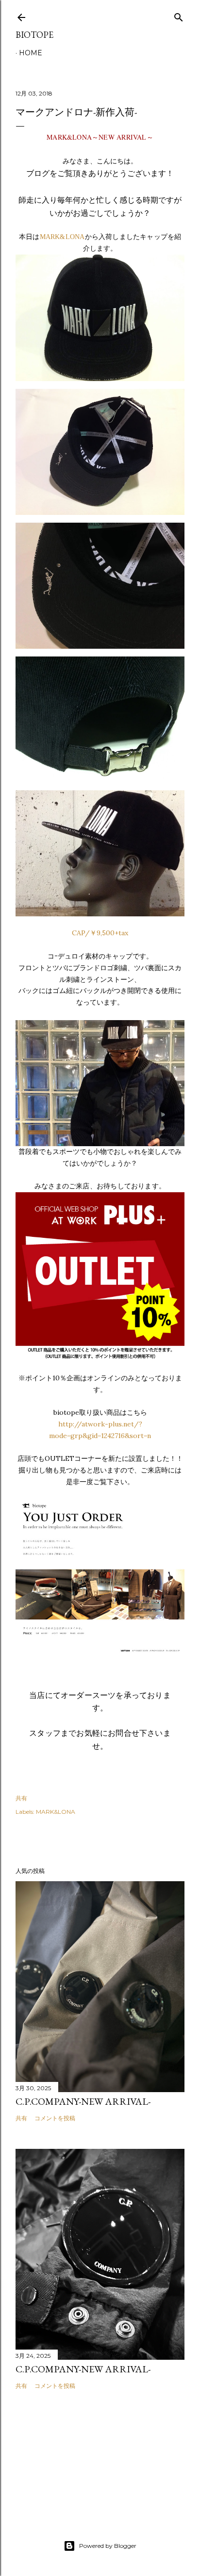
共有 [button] (21, 1798)
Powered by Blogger (108, 2546)
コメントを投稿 (55, 2118)
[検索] (179, 15)
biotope (34, 35)
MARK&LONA (62, 237)
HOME (31, 53)
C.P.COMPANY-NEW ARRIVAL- (83, 2101)
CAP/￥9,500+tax (100, 933)
